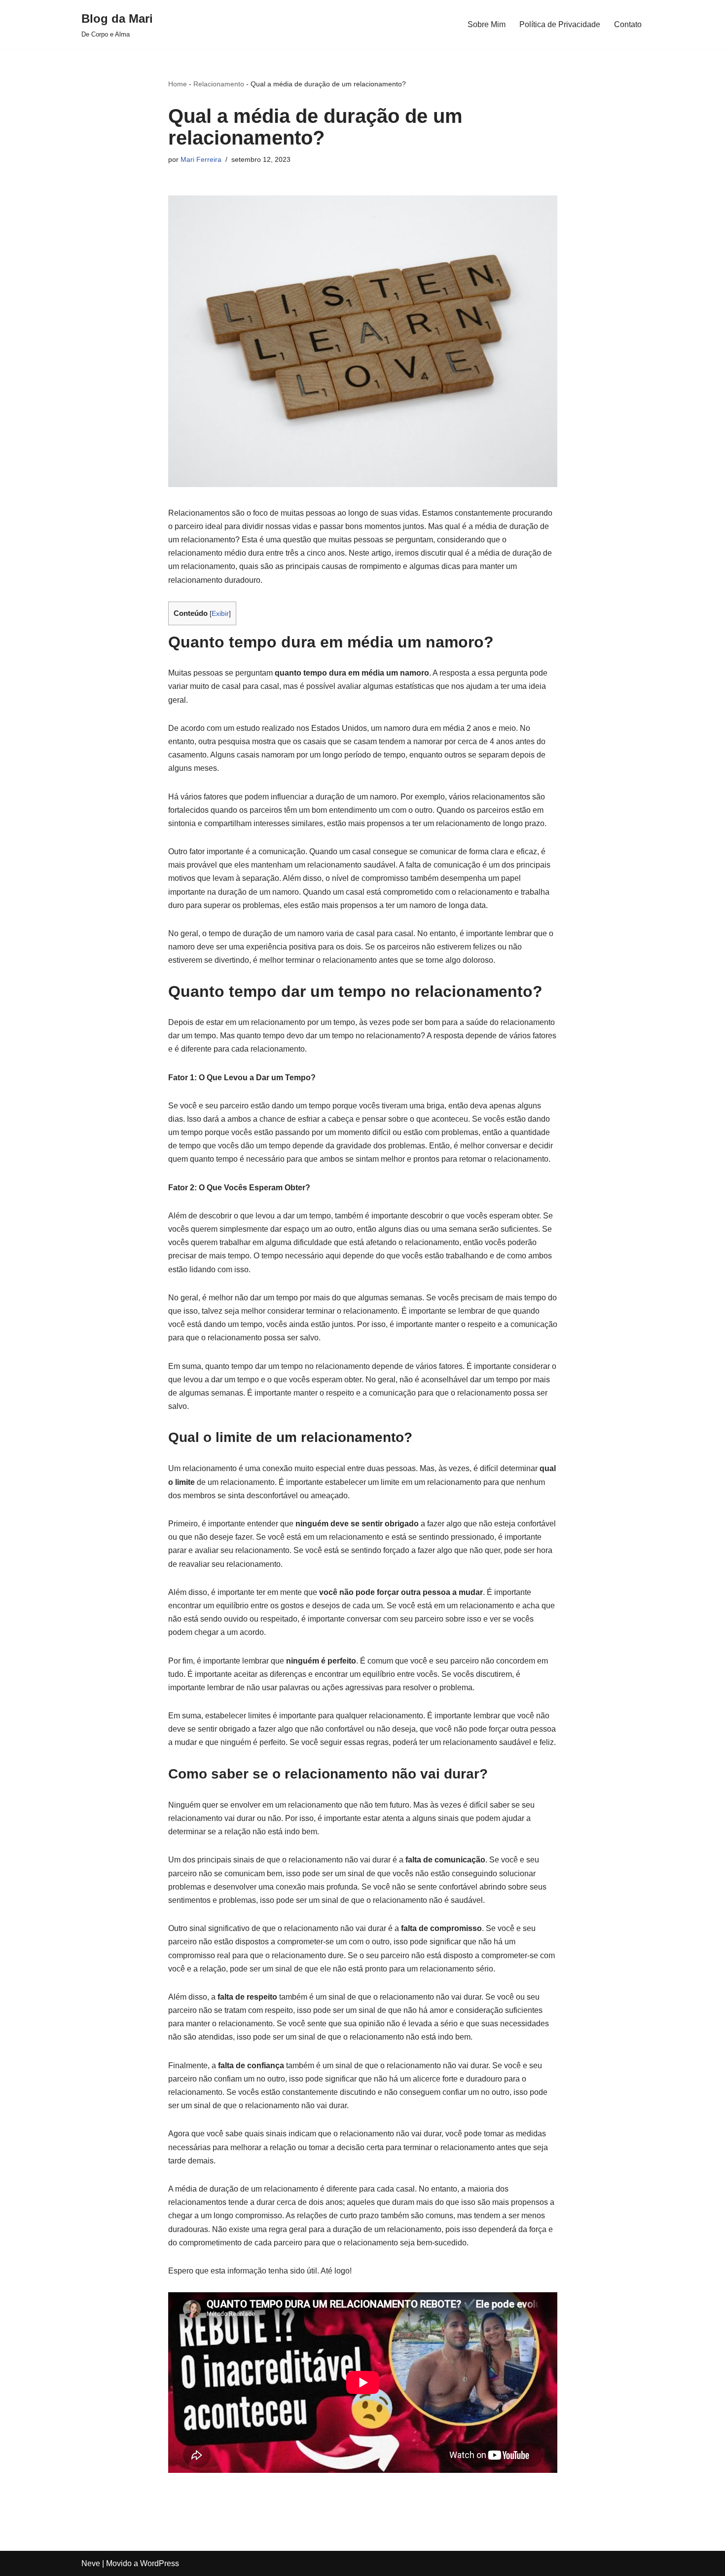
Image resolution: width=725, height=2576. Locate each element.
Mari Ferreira (201, 159)
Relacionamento (219, 84)
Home (178, 84)
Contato (628, 24)
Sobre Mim (487, 24)
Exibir (220, 614)
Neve (91, 2563)
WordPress (160, 2563)
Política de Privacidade (560, 24)
